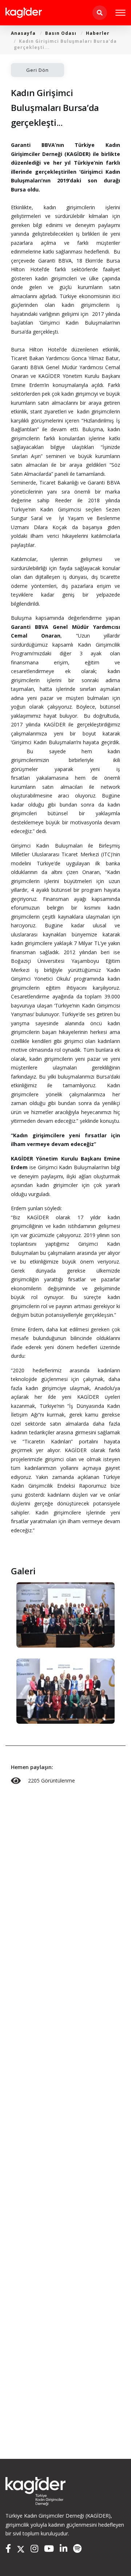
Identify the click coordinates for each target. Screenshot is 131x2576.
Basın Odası (61, 33)
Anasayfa (23, 33)
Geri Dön (37, 70)
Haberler (98, 33)
